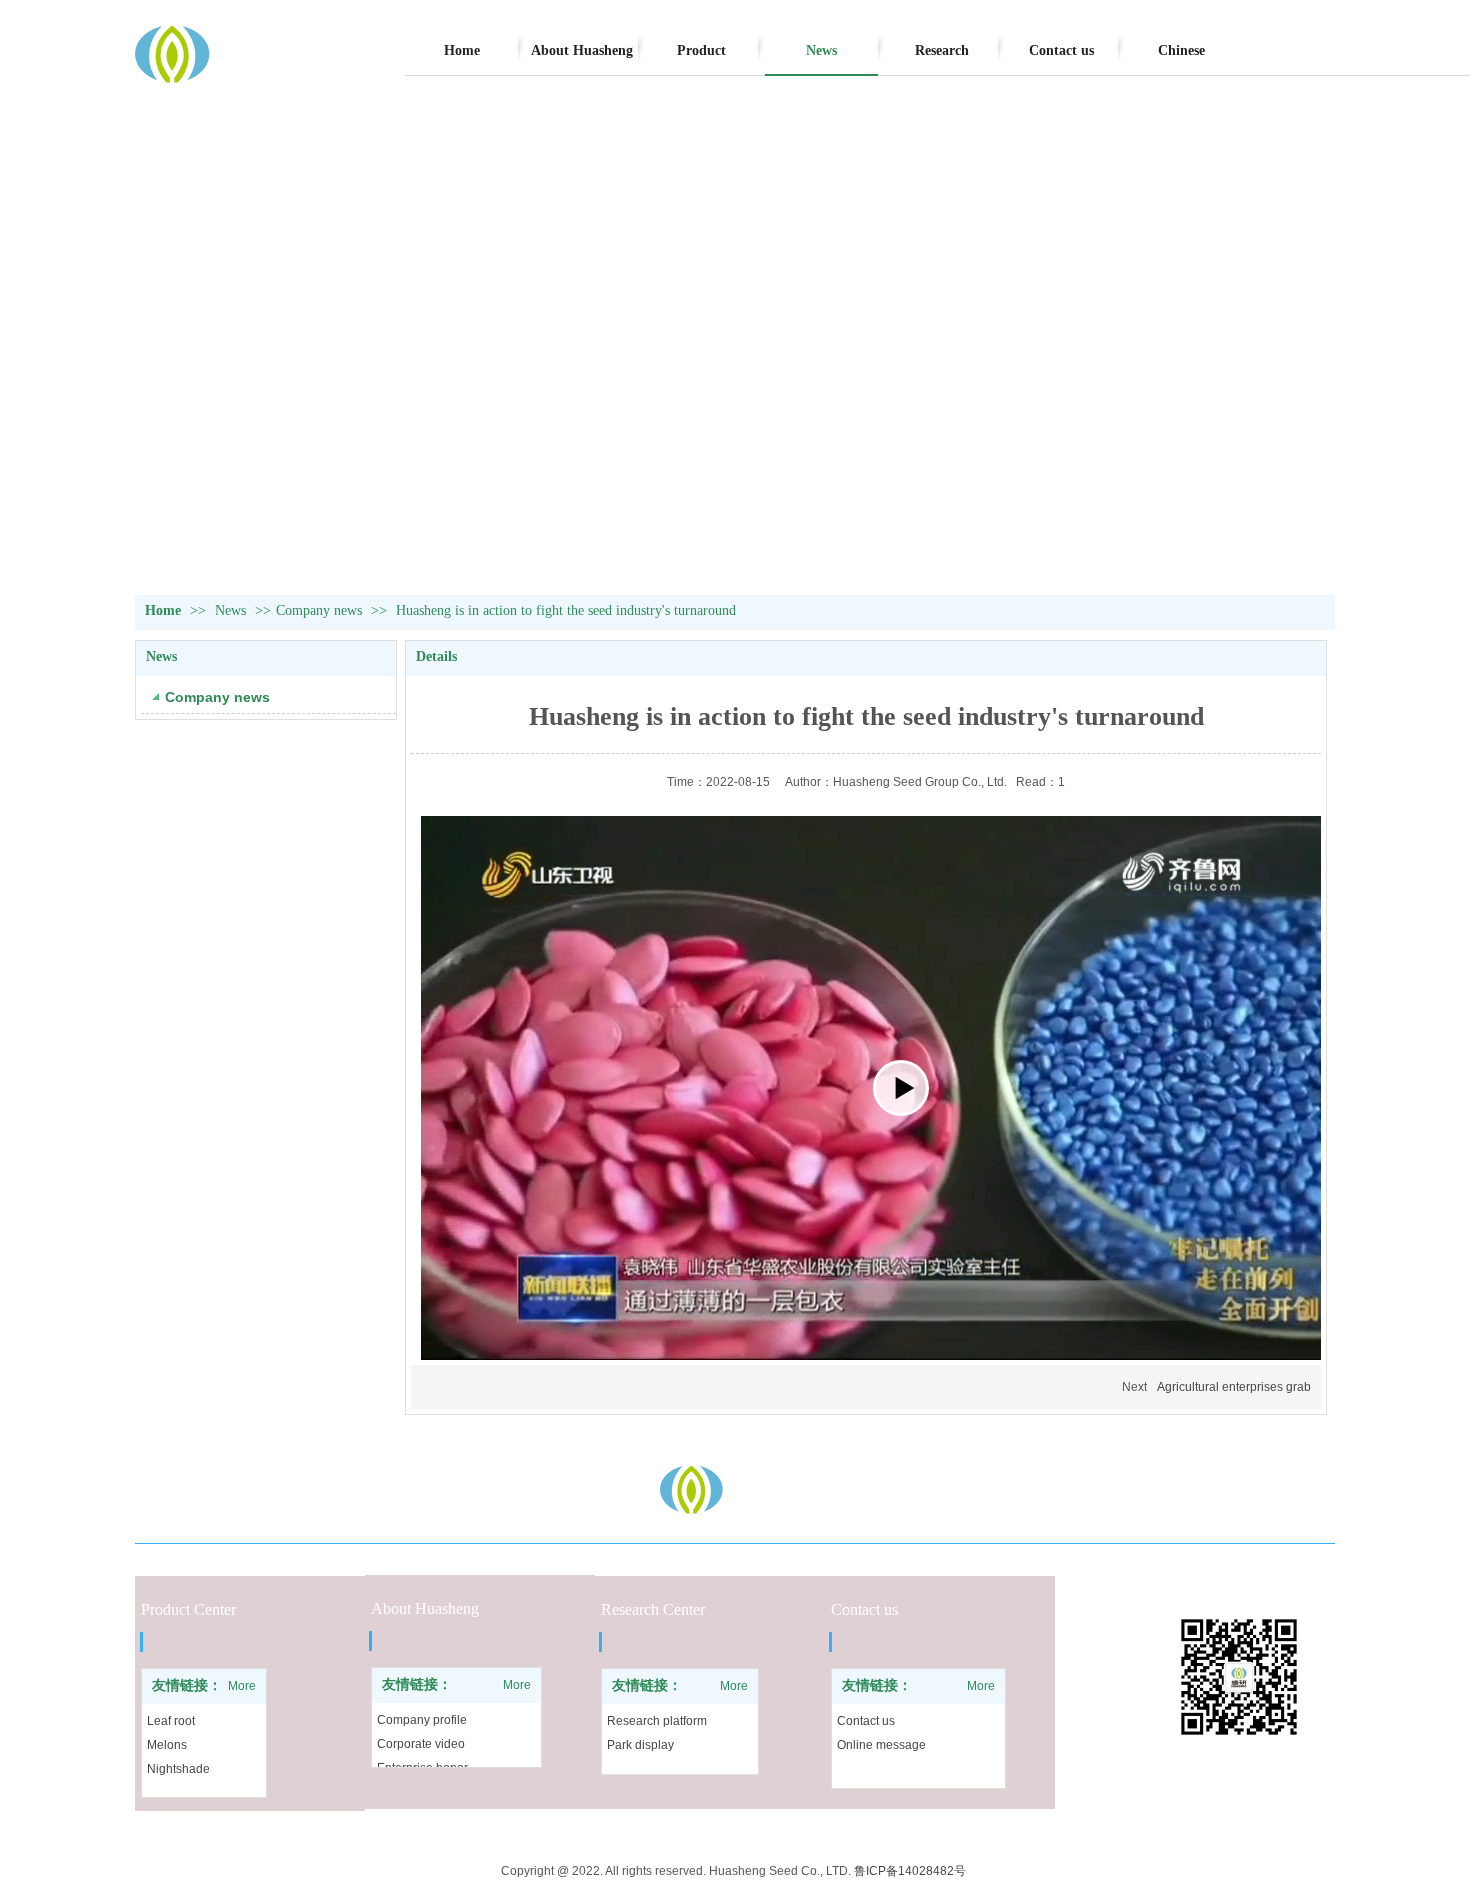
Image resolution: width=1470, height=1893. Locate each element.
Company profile (422, 1720)
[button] (901, 1088)
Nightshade (178, 1769)
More (242, 1686)
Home (163, 610)
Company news (319, 610)
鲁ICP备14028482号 (911, 1871)
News (232, 610)
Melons (167, 1745)
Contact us (866, 1721)
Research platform (657, 1721)
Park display (640, 1745)
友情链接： (187, 1685)
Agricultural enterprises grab (1234, 1387)
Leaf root (171, 1721)
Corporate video (421, 1744)
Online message (881, 1745)
